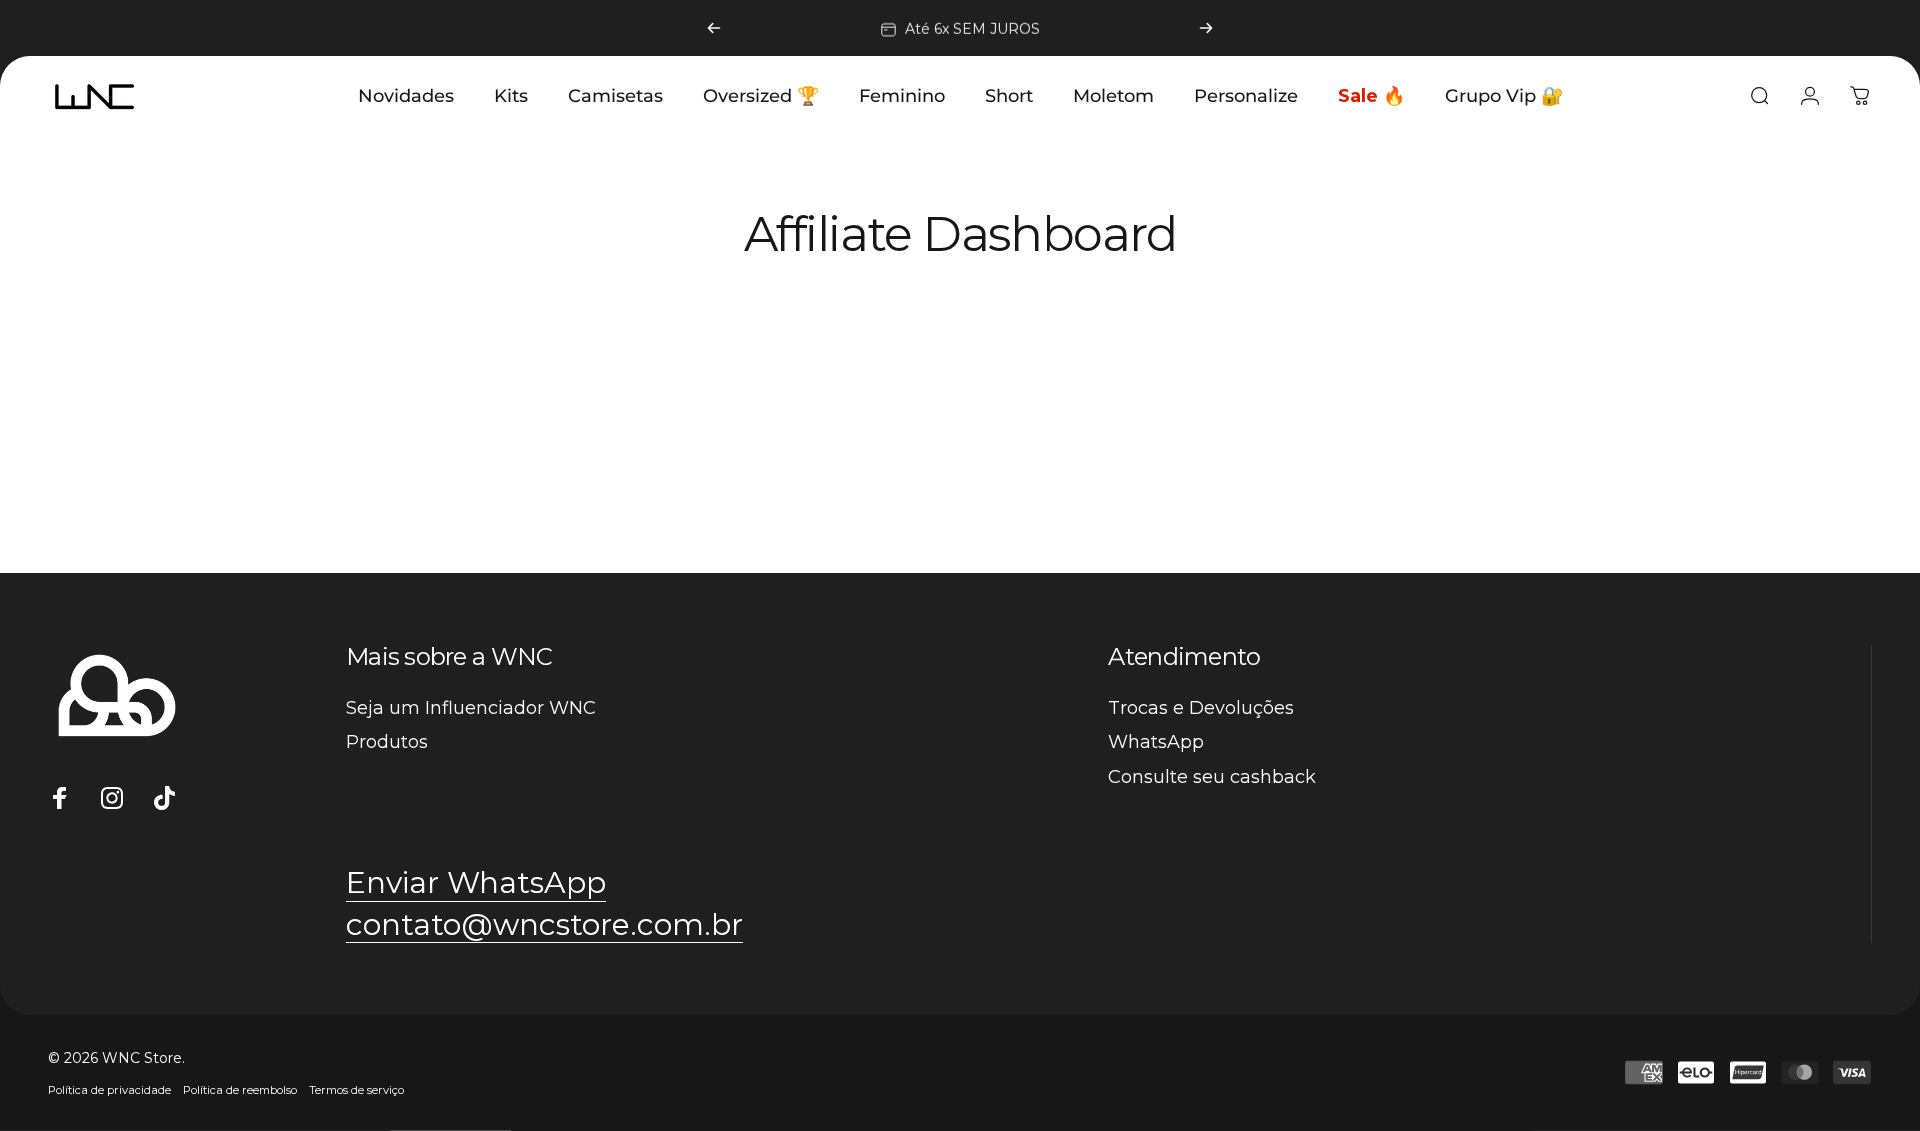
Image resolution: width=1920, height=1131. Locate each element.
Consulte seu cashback (1212, 777)
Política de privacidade (109, 1090)
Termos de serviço (356, 1090)
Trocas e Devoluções (1201, 708)
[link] (544, 925)
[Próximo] (1206, 28)
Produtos (387, 742)
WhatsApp (1156, 742)
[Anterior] (714, 28)
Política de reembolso (240, 1090)
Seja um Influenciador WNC (471, 708)
